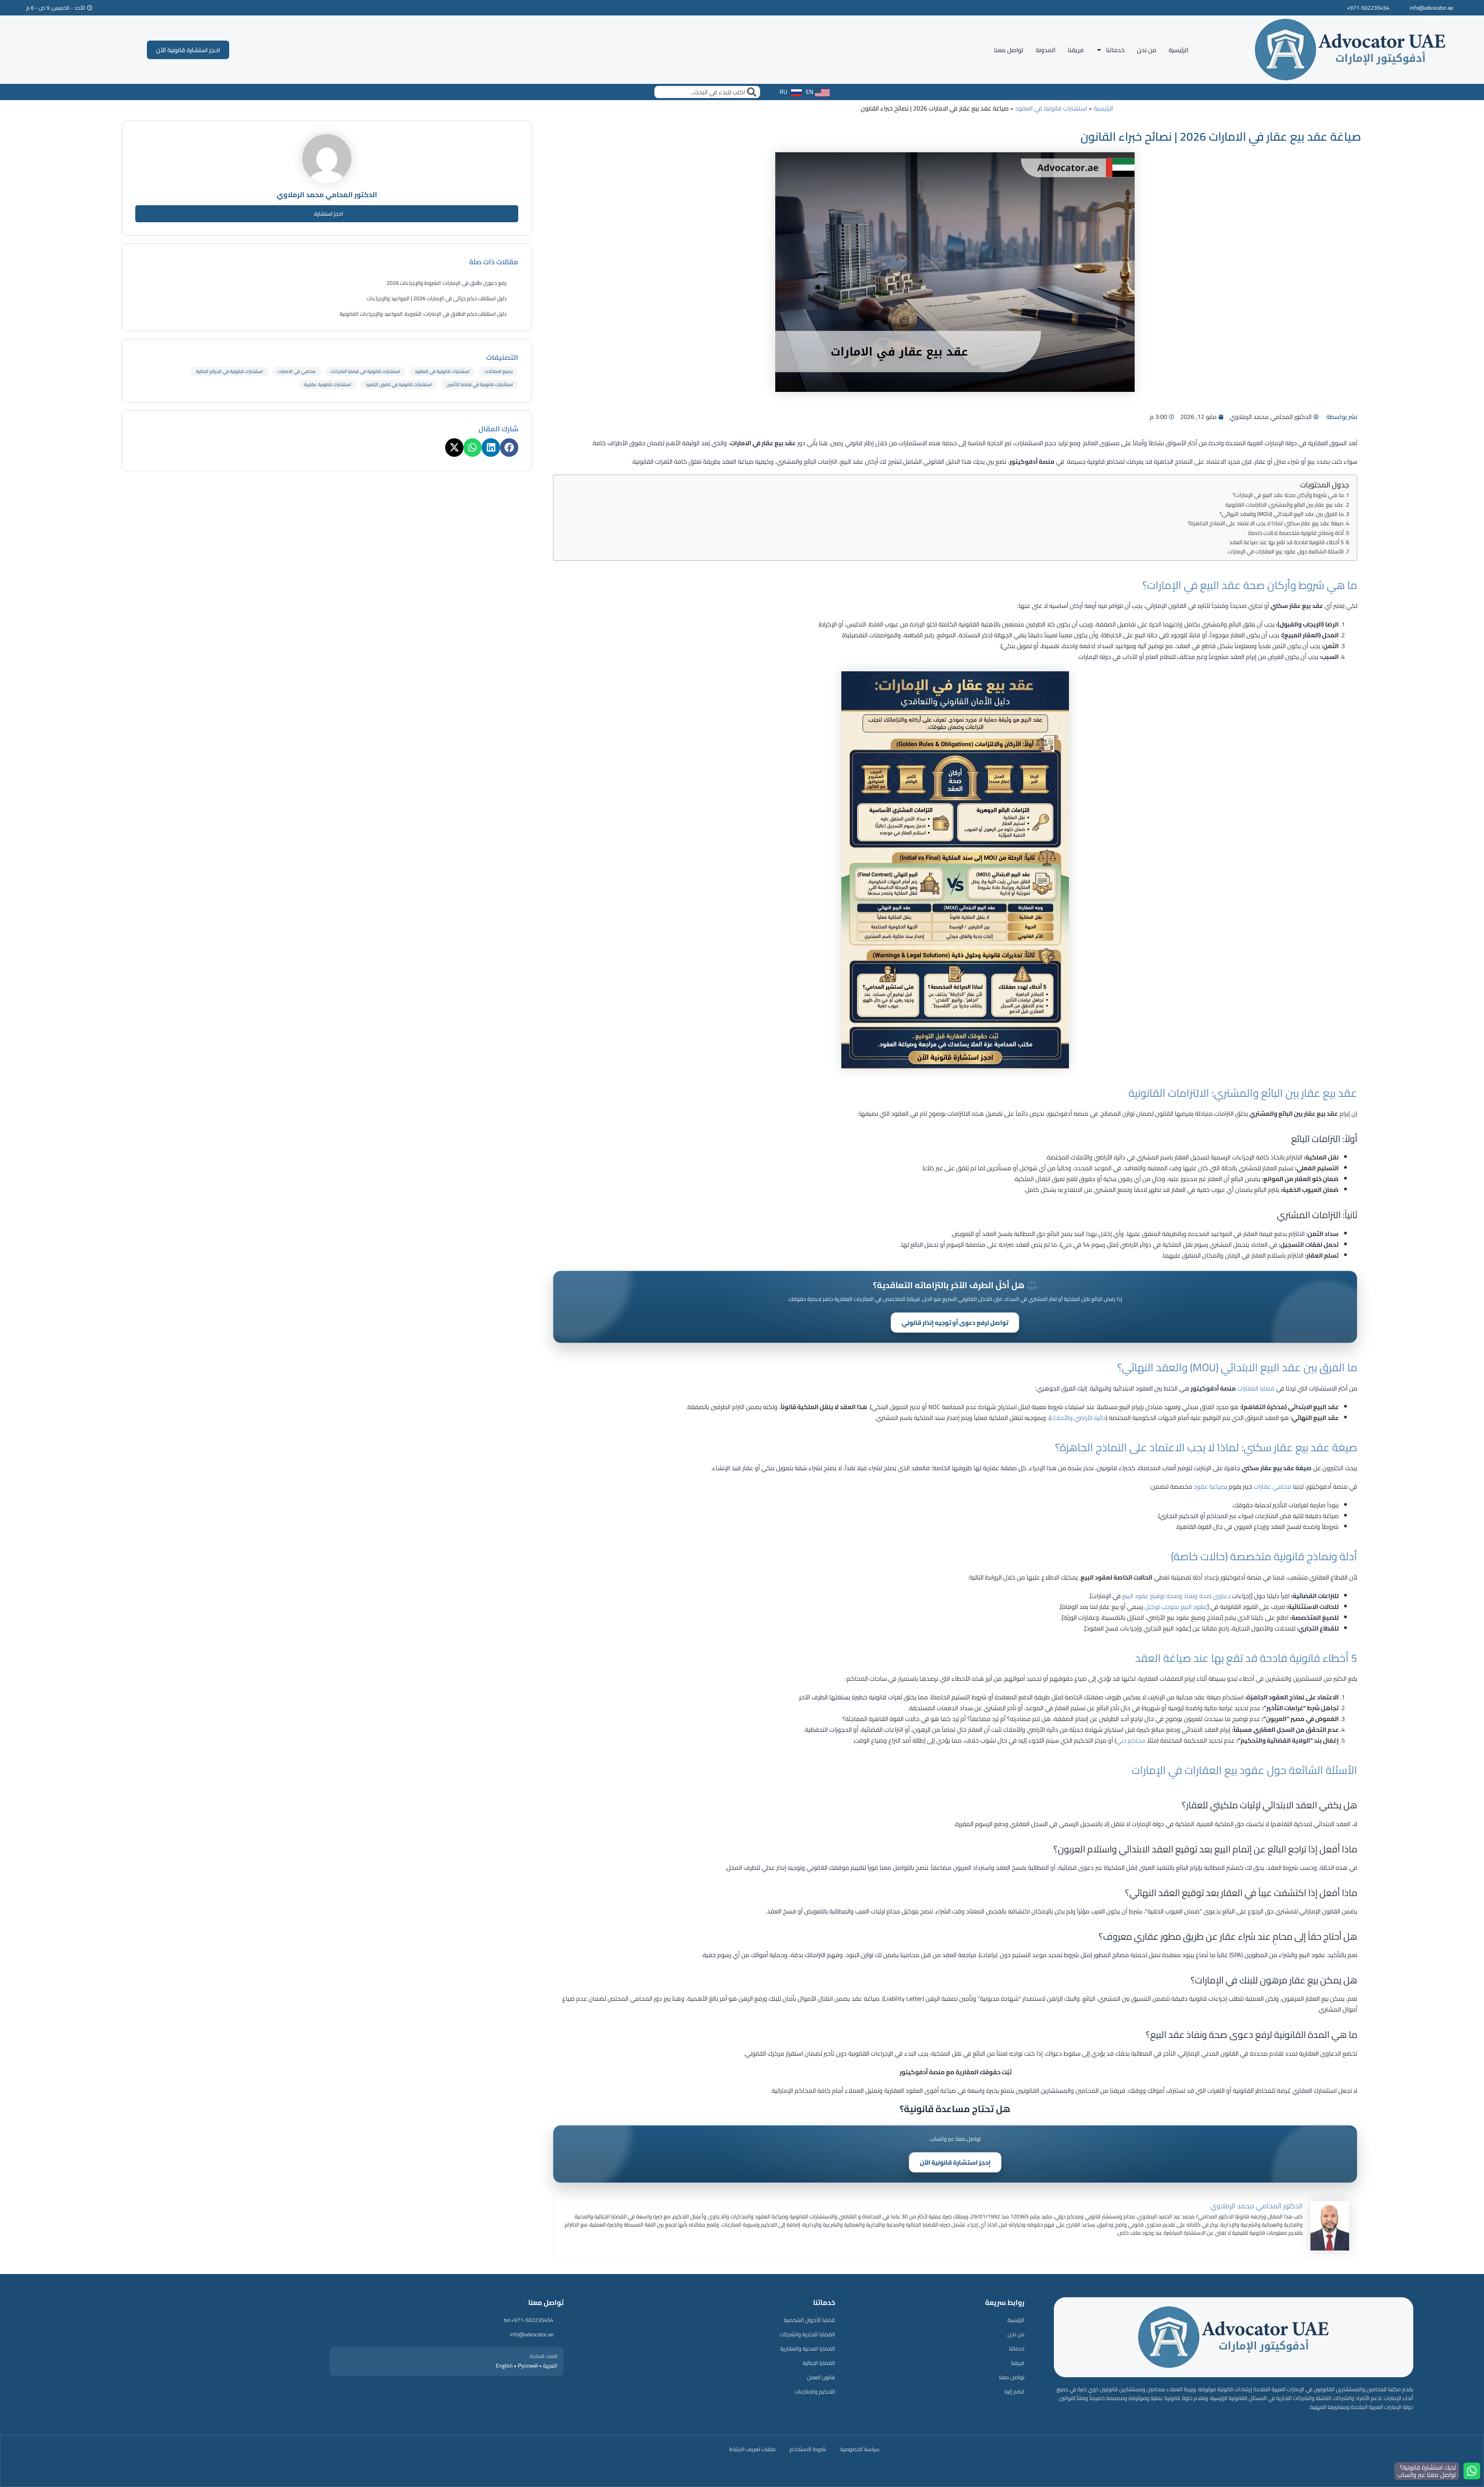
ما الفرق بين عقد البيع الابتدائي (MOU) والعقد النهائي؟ (1282, 514)
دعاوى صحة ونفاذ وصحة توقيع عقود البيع (1176, 1596)
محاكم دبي (1131, 1740)
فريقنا (1076, 50)
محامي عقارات (1273, 1486)
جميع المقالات (499, 371)
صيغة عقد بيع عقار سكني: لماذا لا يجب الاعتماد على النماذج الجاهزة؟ (1266, 523)
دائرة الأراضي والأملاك (1078, 1418)
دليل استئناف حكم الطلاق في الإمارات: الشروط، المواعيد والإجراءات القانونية (423, 314)
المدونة (1046, 50)
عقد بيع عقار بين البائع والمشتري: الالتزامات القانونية (1285, 505)
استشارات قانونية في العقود (1051, 108)
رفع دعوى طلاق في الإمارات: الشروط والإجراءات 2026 (447, 283)
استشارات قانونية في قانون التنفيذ (399, 384)
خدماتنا (1115, 50)
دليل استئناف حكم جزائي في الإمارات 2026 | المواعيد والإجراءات (437, 298)
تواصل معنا (1009, 50)
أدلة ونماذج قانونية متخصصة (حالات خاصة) (1296, 533)
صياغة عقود (1210, 1486)
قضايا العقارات (1256, 1388)
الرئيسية (1179, 50)
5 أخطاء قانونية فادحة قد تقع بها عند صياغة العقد (1287, 542)
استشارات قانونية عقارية (328, 384)
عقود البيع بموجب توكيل (1176, 1607)
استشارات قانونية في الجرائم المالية (229, 371)
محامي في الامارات (297, 371)
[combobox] (707, 92)
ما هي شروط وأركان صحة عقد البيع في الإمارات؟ (1288, 495)
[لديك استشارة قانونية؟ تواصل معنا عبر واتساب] (1472, 2471)
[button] (509, 447)
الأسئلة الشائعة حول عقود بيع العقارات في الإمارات (1286, 551)
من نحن (1147, 50)
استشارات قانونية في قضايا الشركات (365, 371)
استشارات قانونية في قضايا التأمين (480, 384)
